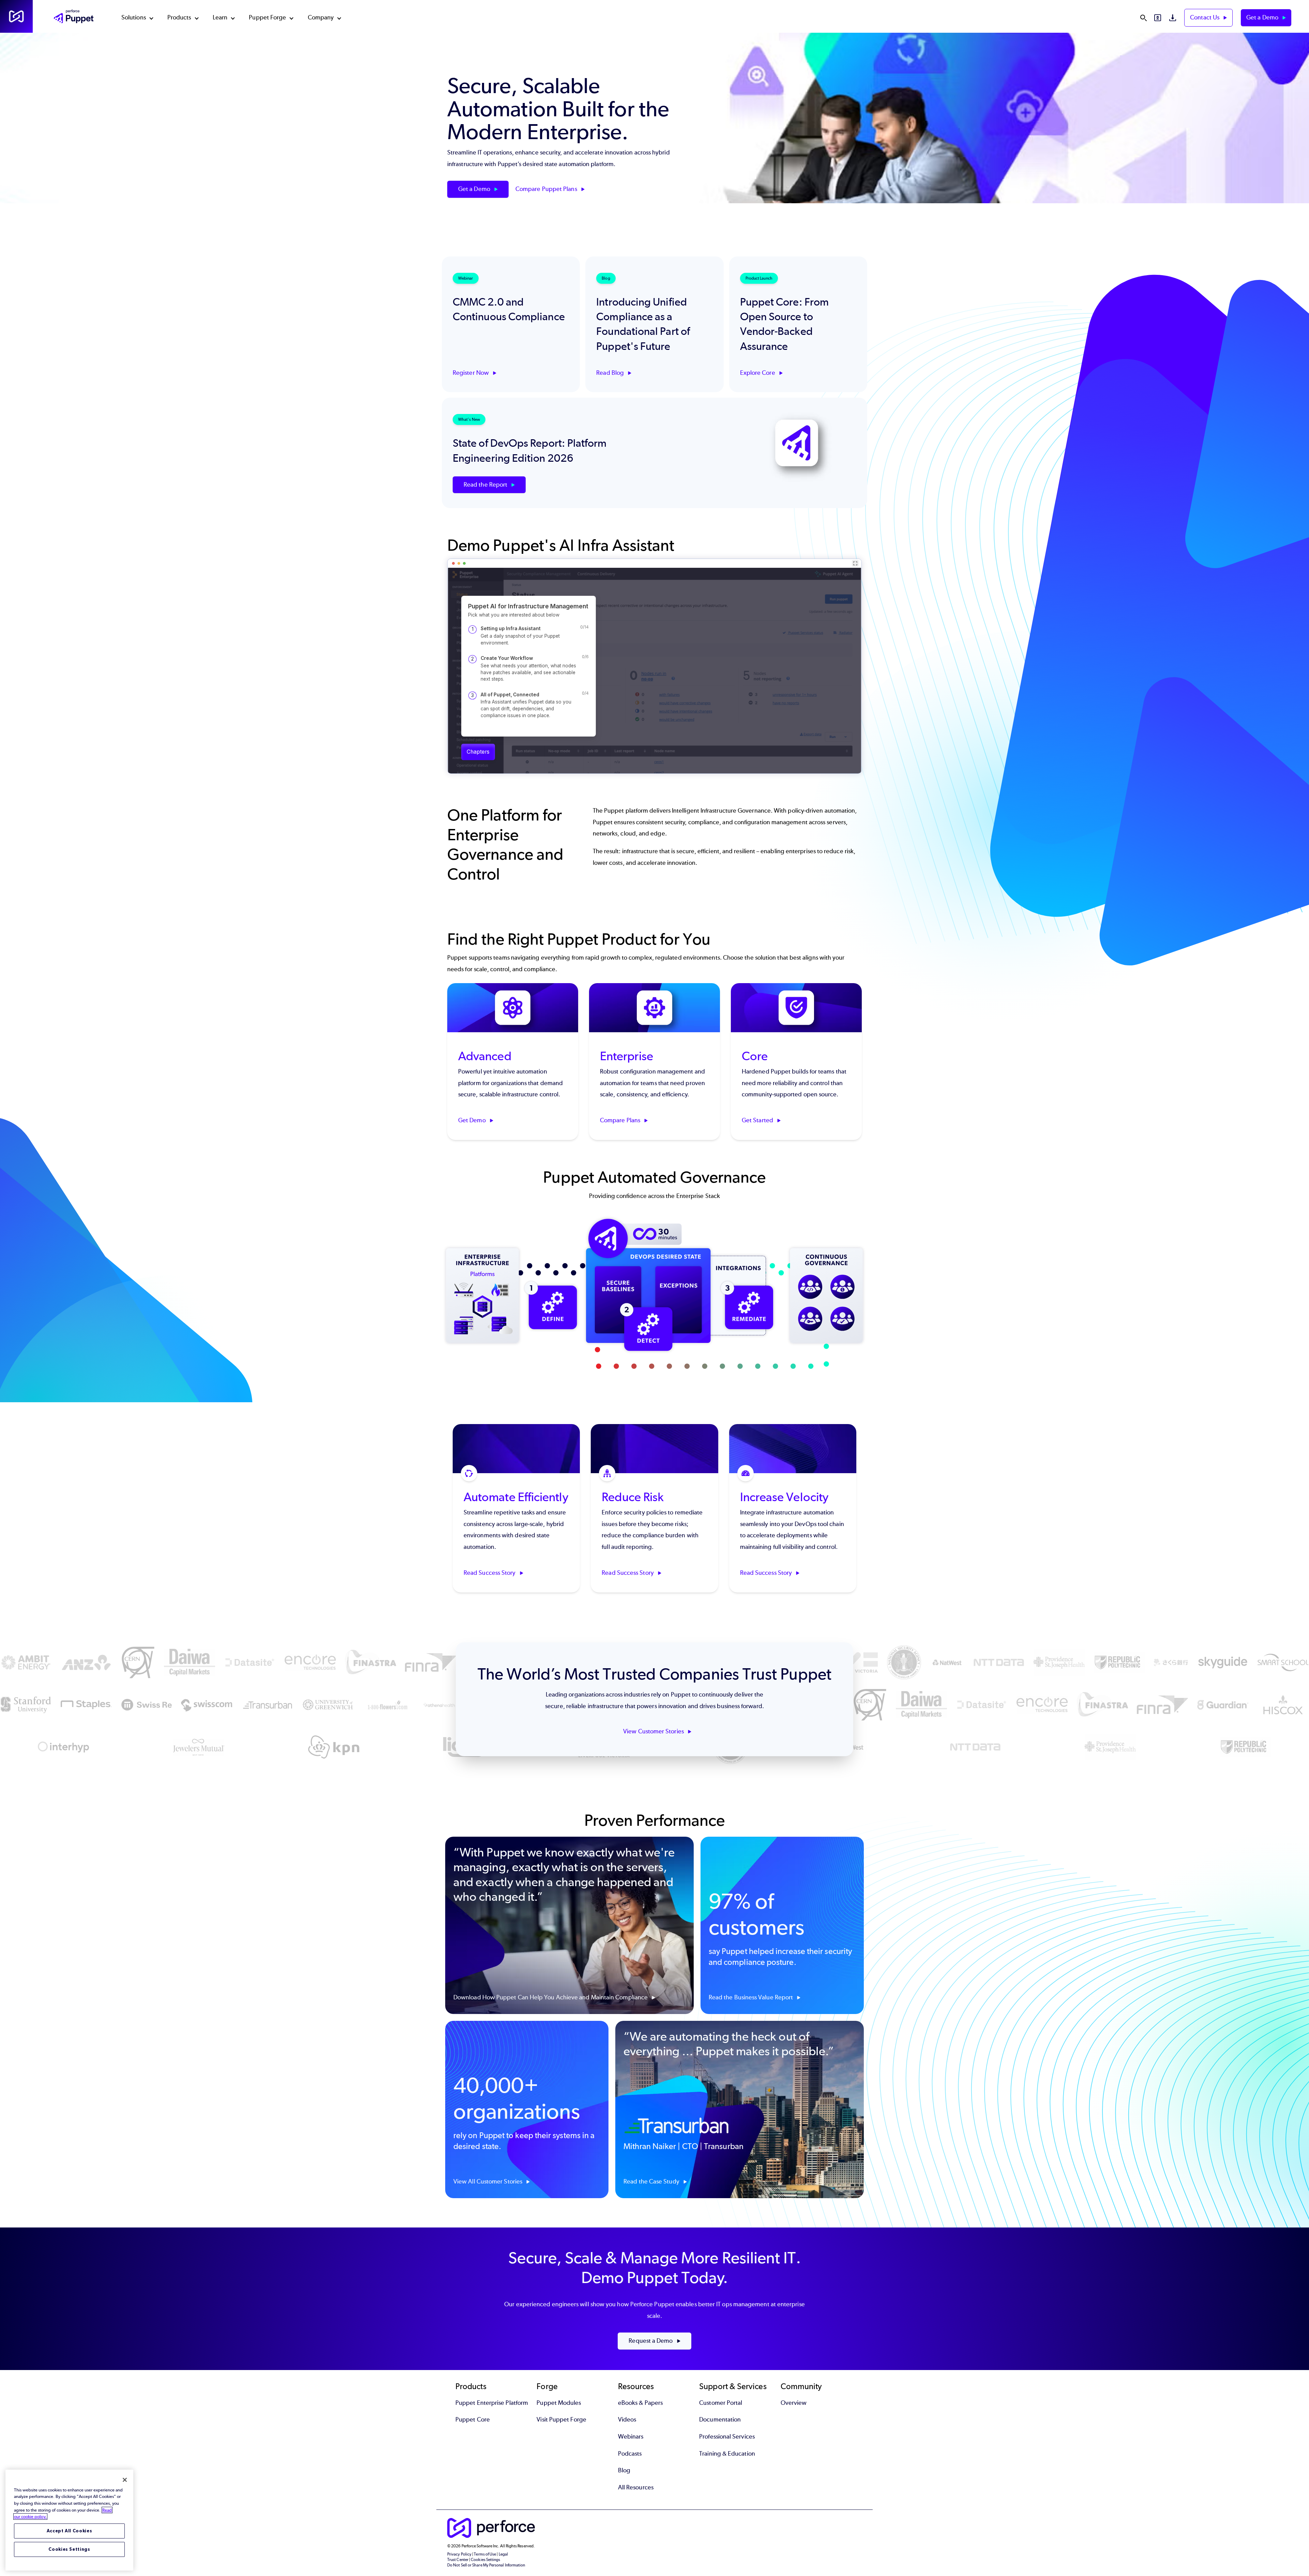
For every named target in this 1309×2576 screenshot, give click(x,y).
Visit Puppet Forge (561, 2419)
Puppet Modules (559, 2403)
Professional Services (727, 2437)
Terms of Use (485, 2554)
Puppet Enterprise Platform (492, 2403)
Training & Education (727, 2454)
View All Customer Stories (488, 2181)
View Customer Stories (654, 1731)
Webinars (631, 2437)
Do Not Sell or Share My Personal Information (486, 2565)
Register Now (471, 373)
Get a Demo (1263, 17)
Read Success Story (490, 1573)
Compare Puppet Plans (547, 189)
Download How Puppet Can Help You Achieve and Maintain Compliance (551, 1997)
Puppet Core (473, 2419)
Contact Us (1205, 17)
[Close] (125, 2480)
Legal (503, 2554)
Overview (794, 2403)
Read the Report (486, 485)
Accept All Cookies (70, 2531)
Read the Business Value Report (751, 1997)
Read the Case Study (652, 2181)
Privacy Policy (459, 2554)
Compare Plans (621, 1121)
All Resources (636, 2487)
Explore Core (758, 373)
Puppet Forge (267, 17)
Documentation (720, 2419)
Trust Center (458, 2560)
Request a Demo (651, 2341)
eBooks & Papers (640, 2403)
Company (321, 17)
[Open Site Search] (1143, 18)
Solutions (134, 17)
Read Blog (611, 373)
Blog (624, 2470)
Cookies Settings (69, 2549)
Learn (220, 17)
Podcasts (630, 2454)
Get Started (758, 1121)
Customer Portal (721, 2403)
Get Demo (473, 1121)
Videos (627, 2419)
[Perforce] (16, 16)
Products (179, 17)
